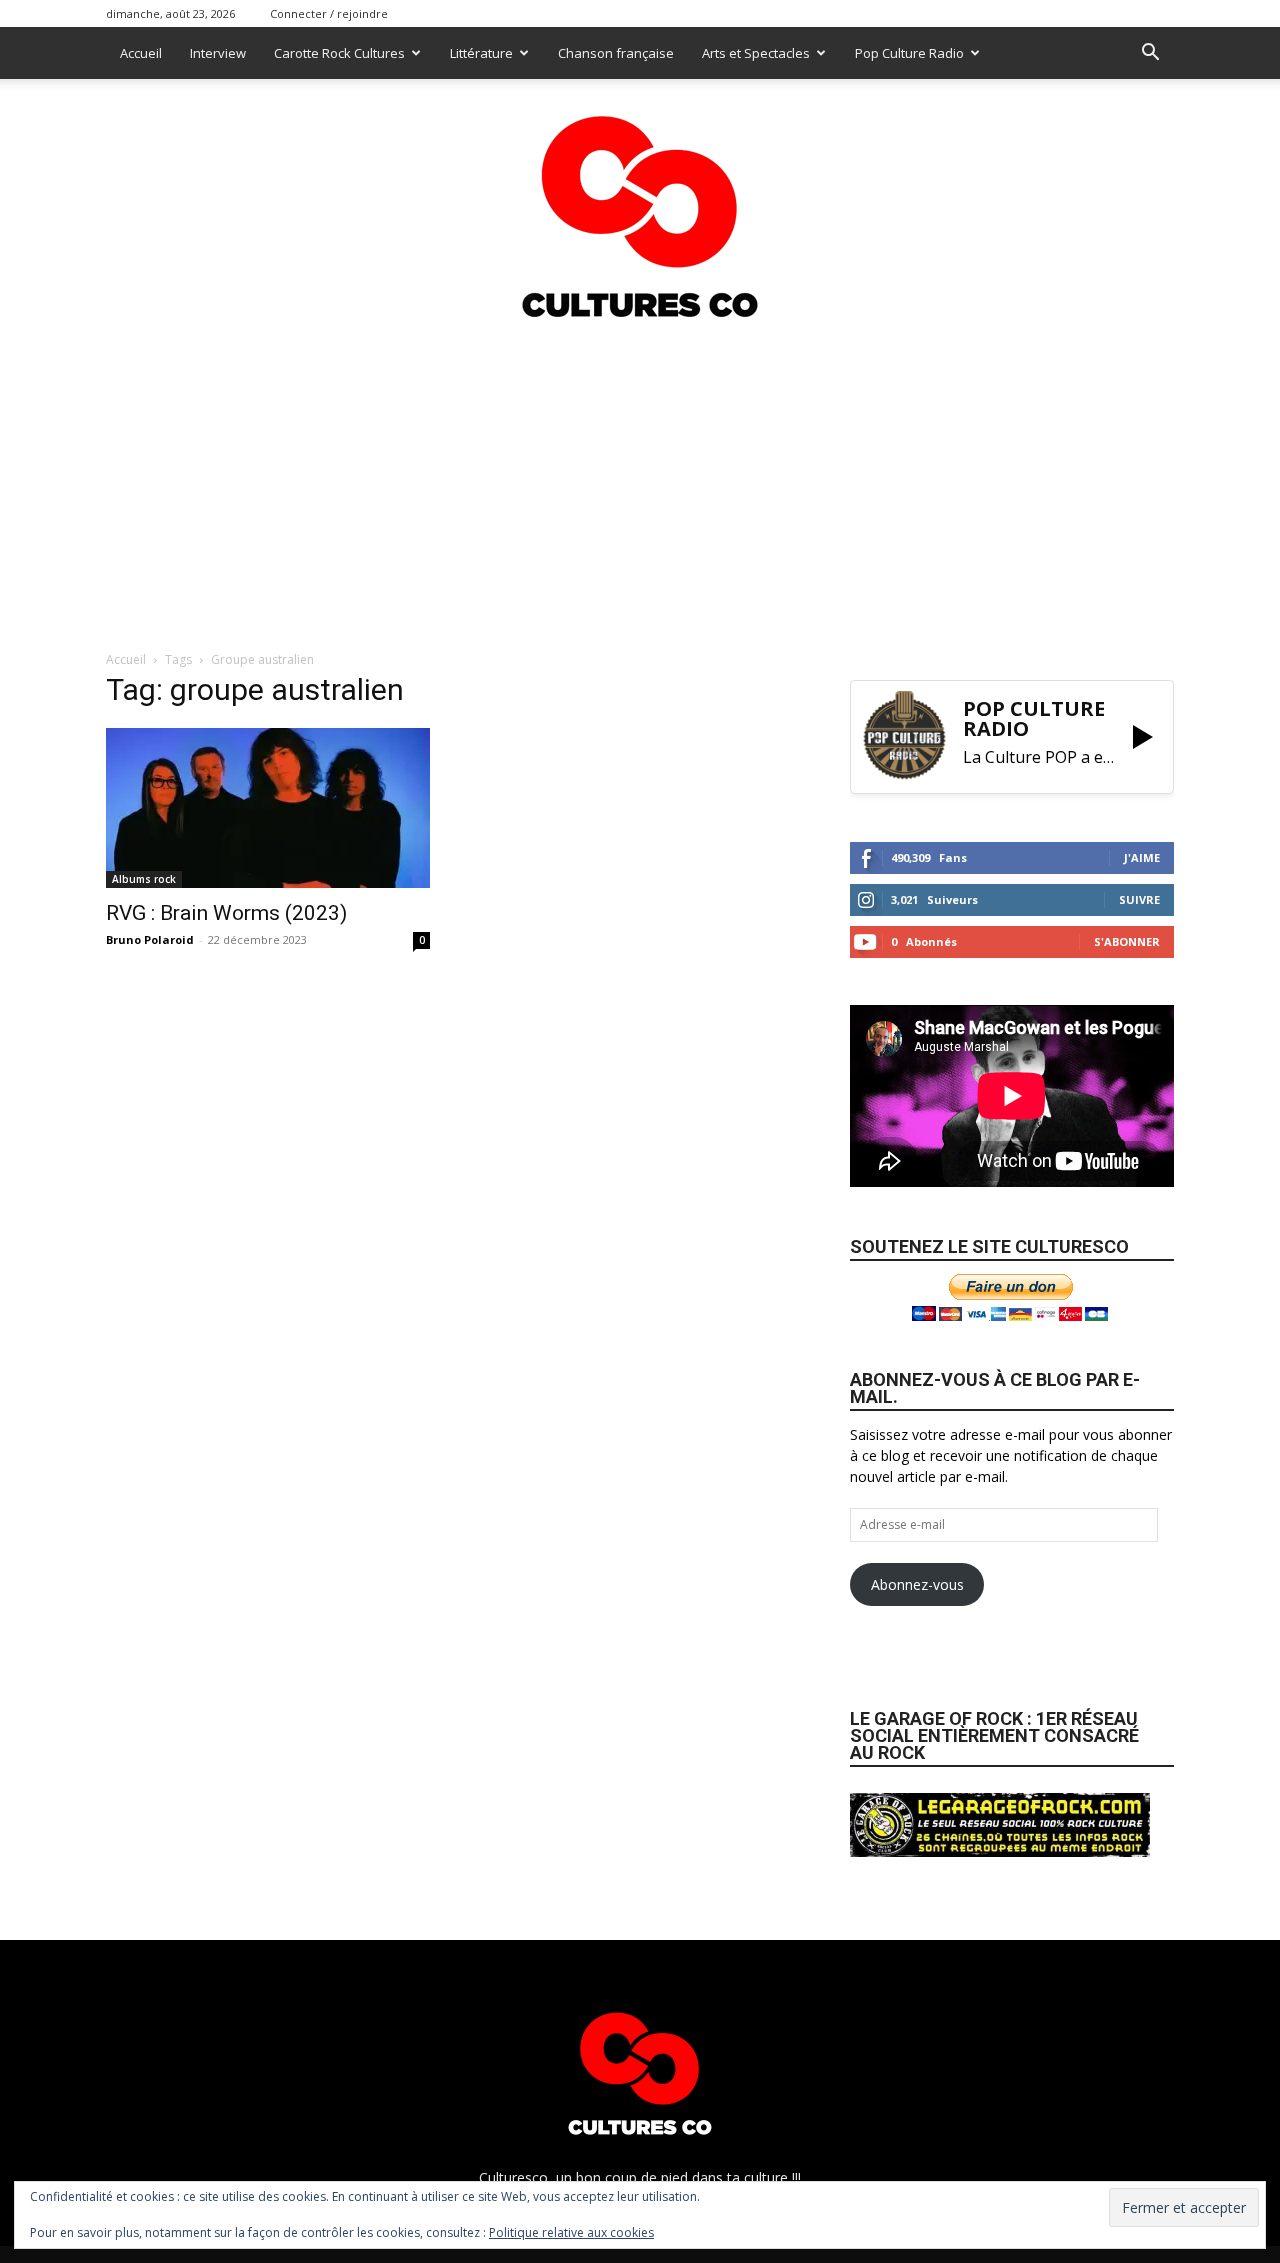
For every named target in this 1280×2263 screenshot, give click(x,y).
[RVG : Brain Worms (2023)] (268, 808)
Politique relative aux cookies (571, 2232)
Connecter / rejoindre (329, 13)
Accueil (141, 53)
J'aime (1142, 857)
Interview (218, 53)
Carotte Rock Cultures (339, 53)
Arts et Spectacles (756, 53)
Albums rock (144, 879)
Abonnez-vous (917, 1584)
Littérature (481, 53)
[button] (1150, 54)
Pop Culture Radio (909, 53)
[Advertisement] (640, 479)
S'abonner (1127, 941)
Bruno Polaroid (150, 939)
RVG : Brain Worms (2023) (226, 913)
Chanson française (616, 53)
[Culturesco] (640, 204)
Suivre (1139, 899)
